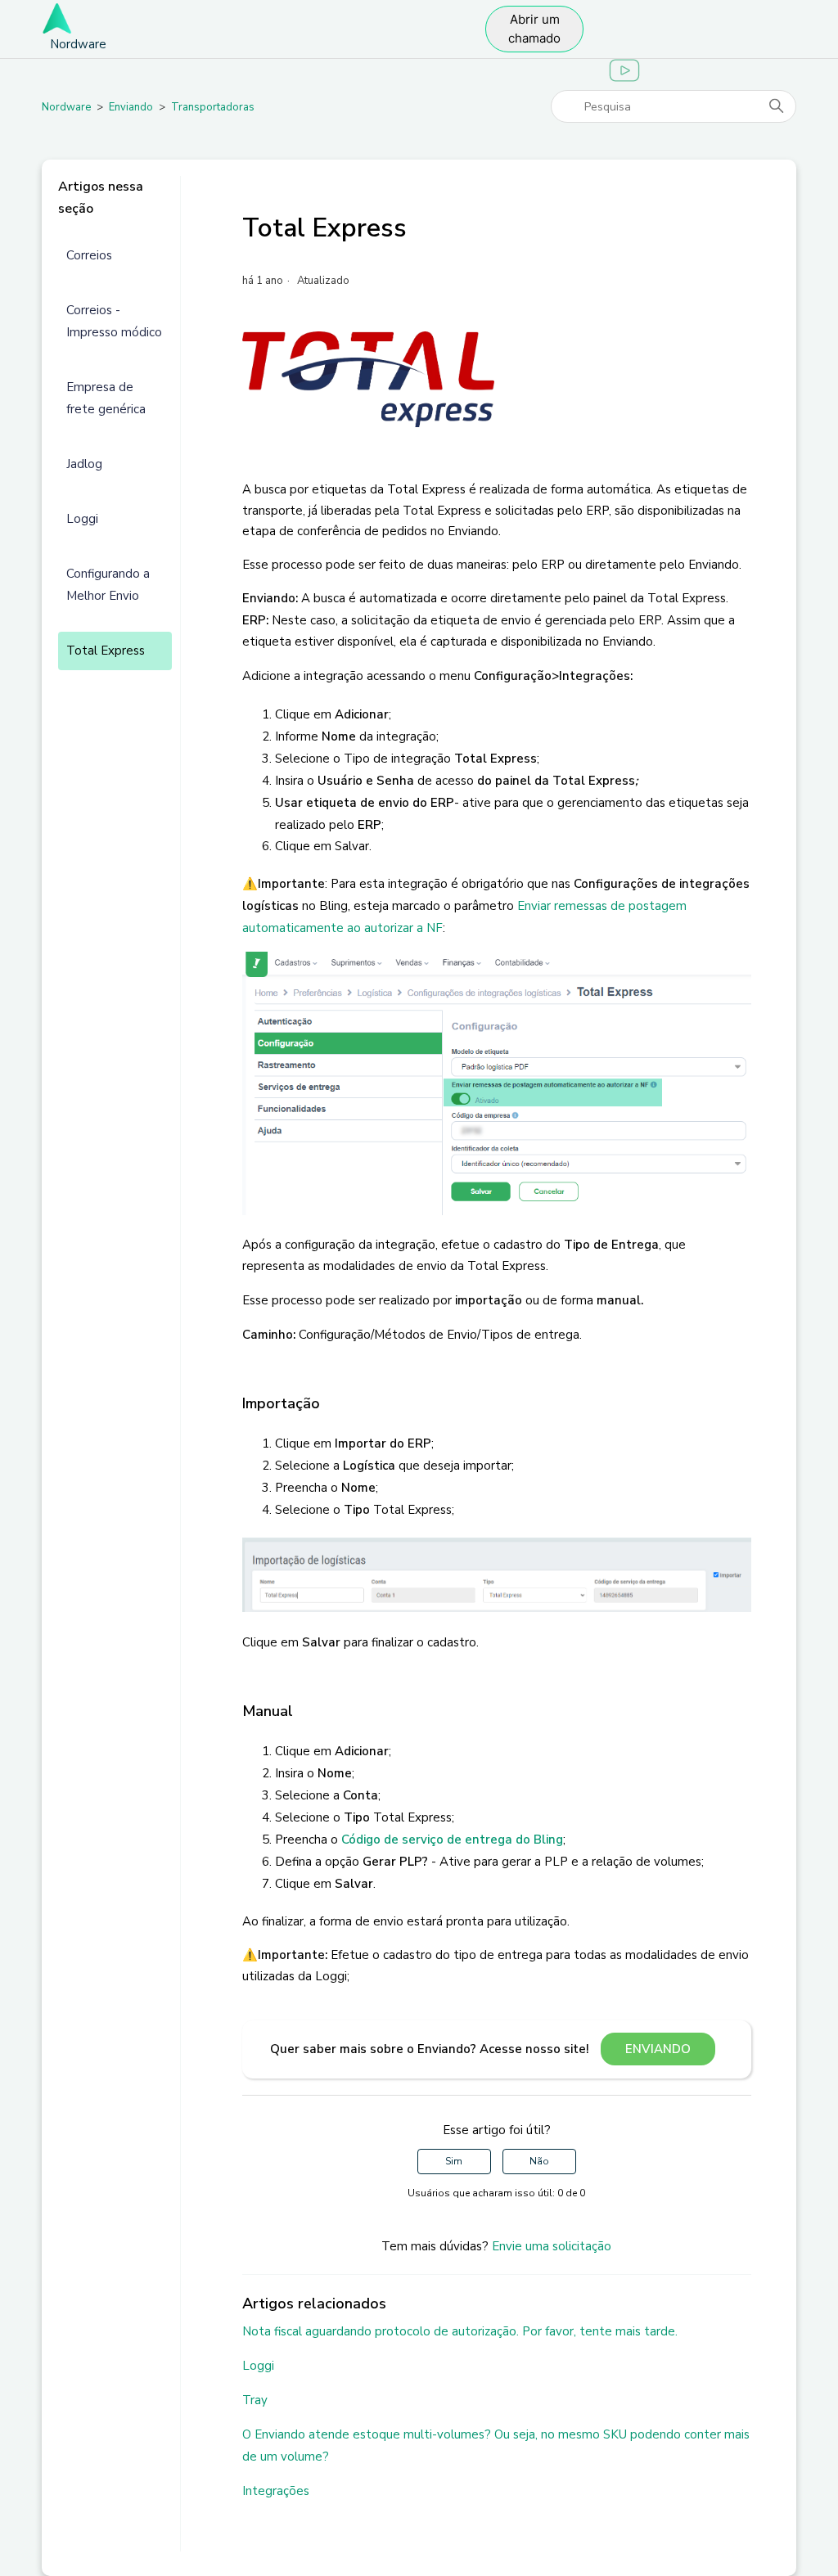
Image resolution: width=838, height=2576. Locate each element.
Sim (454, 2161)
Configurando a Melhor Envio (108, 585)
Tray (255, 2400)
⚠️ (250, 884)
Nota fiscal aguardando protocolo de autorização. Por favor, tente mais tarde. (460, 2331)
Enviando (131, 107)
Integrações (276, 2491)
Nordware (66, 107)
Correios (89, 255)
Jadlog (84, 464)
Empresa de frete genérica (106, 398)
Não (539, 2161)
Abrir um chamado (534, 29)
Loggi (82, 519)
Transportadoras (213, 107)
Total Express (106, 651)
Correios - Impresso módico (114, 321)
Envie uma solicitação (552, 2246)
